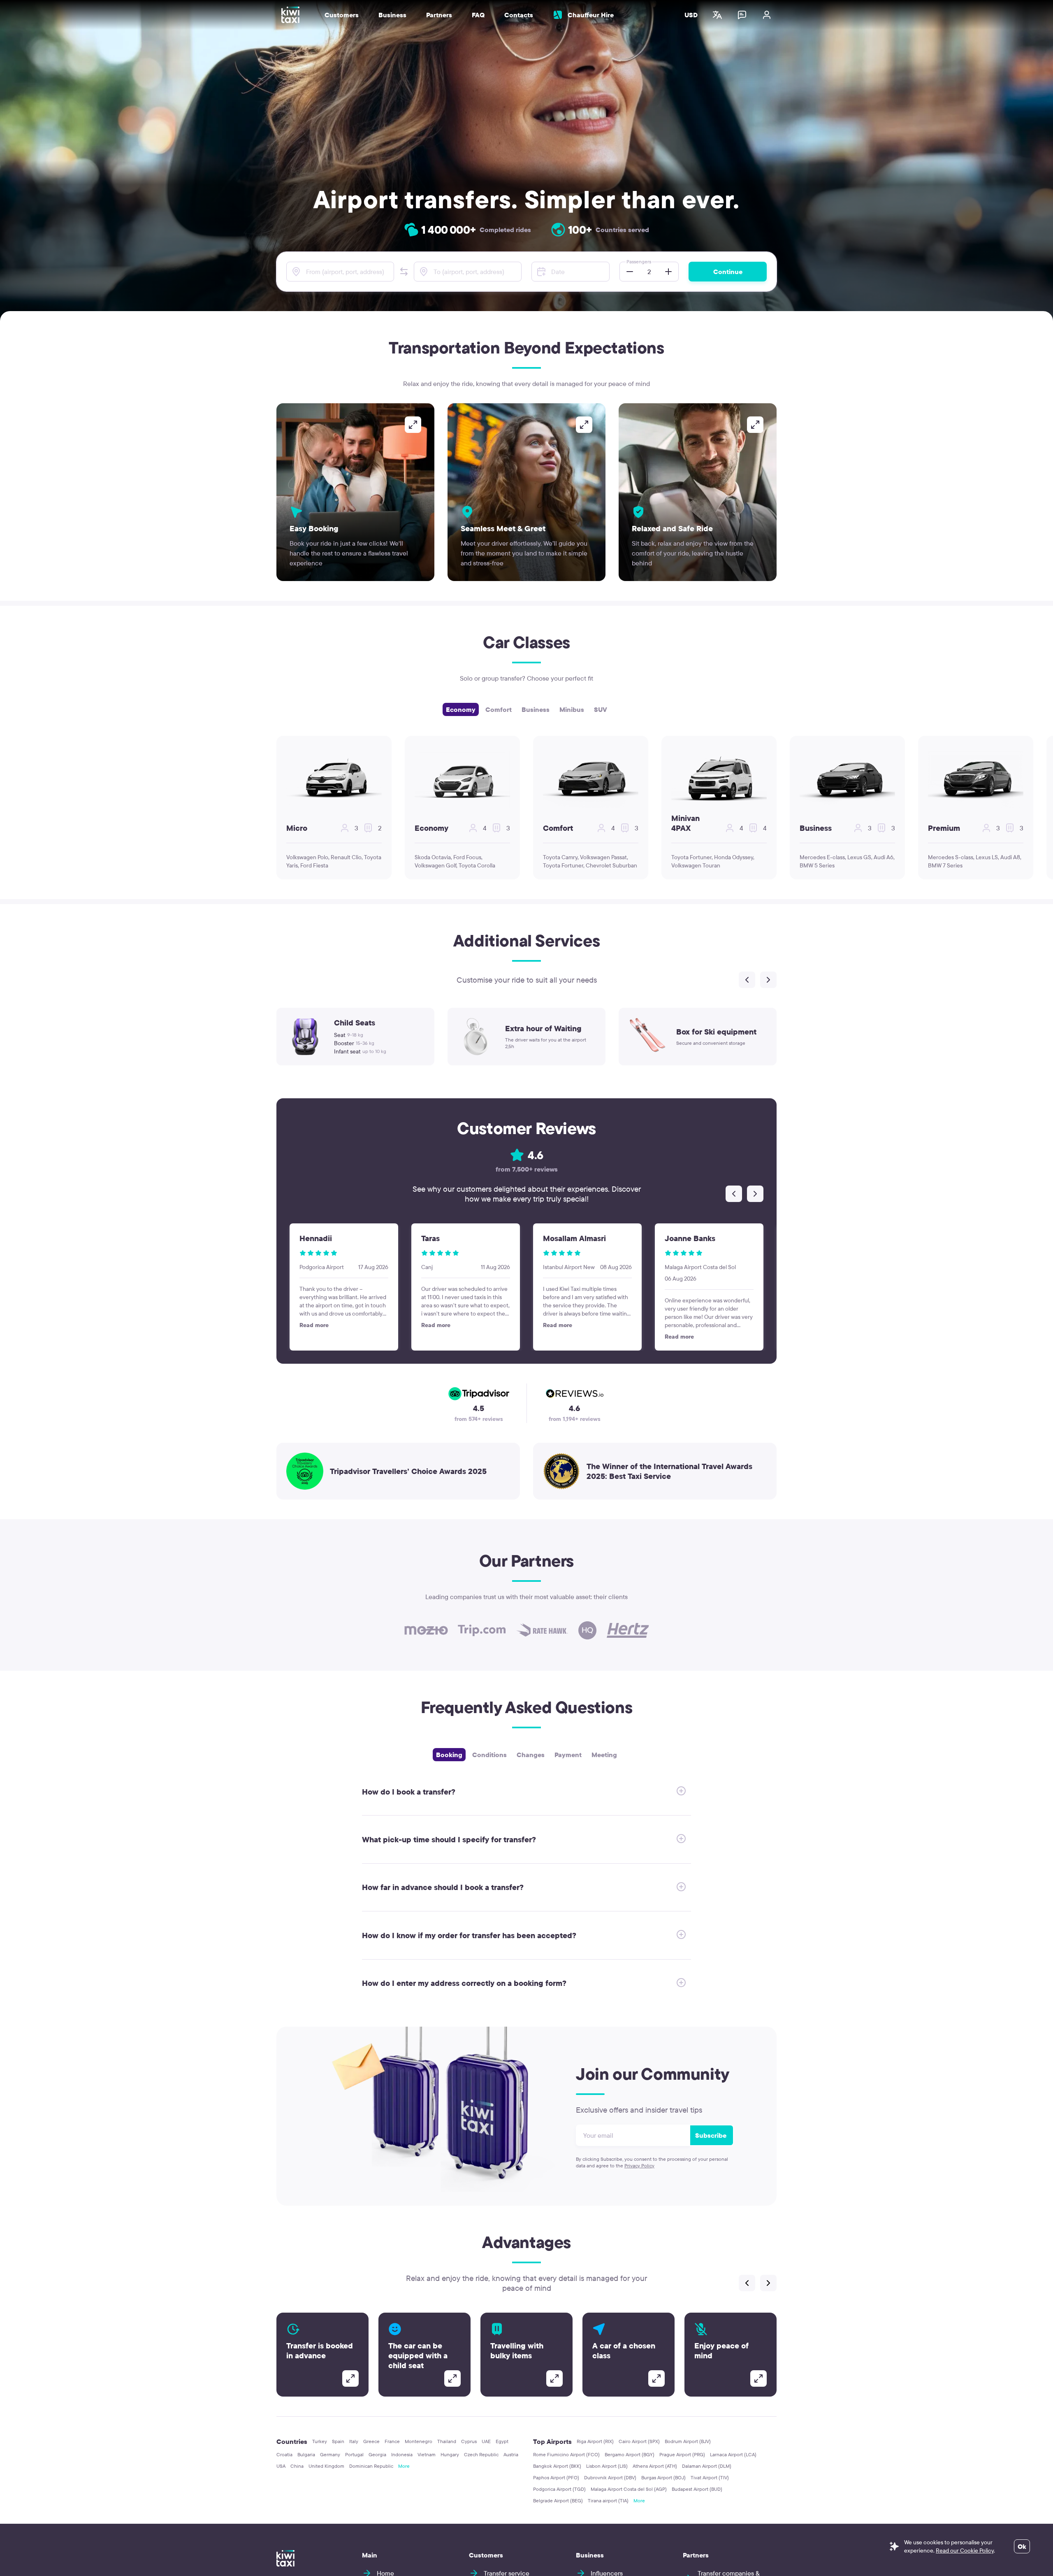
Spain (338, 2441)
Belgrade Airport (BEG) (558, 2500)
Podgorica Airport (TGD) (559, 2489)
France (392, 2441)
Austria (511, 2454)
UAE (486, 2441)
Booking (449, 1755)
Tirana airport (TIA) (608, 2500)
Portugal (354, 2454)
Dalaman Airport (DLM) (707, 2466)
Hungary (450, 2454)
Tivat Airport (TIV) (710, 2477)
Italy (354, 2441)
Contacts (519, 15)
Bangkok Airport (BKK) (557, 2466)
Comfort (499, 709)
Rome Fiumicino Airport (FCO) (566, 2454)
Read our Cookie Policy (965, 2550)
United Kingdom (326, 2466)
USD (691, 15)
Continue (728, 272)
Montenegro (419, 2441)
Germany (330, 2454)
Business (536, 709)
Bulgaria (306, 2454)
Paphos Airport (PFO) (556, 2477)
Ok (1022, 2546)
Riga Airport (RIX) (595, 2441)
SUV (601, 709)
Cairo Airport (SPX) (639, 2441)
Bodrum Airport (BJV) (688, 2441)
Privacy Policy (639, 2166)
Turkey (320, 2441)
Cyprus (469, 2441)
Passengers (639, 262)
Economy (461, 709)
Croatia (284, 2454)
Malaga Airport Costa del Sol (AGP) (629, 2489)
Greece (371, 2441)
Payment (568, 1755)
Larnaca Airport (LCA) (733, 2454)
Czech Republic (481, 2454)
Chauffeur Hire (591, 15)
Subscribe (711, 2135)
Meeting (604, 1755)
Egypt (502, 2441)
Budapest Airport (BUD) (697, 2489)
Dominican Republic (371, 2466)
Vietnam (427, 2454)
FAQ (478, 15)
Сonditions (489, 1755)
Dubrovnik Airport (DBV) (610, 2477)
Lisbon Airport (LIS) (607, 2466)
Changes (531, 1755)
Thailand (447, 2441)
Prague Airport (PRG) (682, 2454)
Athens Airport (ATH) (655, 2466)
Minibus (572, 709)
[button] (404, 272)
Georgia (377, 2454)
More (404, 2466)
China (297, 2466)
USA (281, 2466)
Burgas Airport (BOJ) (663, 2477)
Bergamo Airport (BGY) (630, 2454)
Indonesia (402, 2454)
